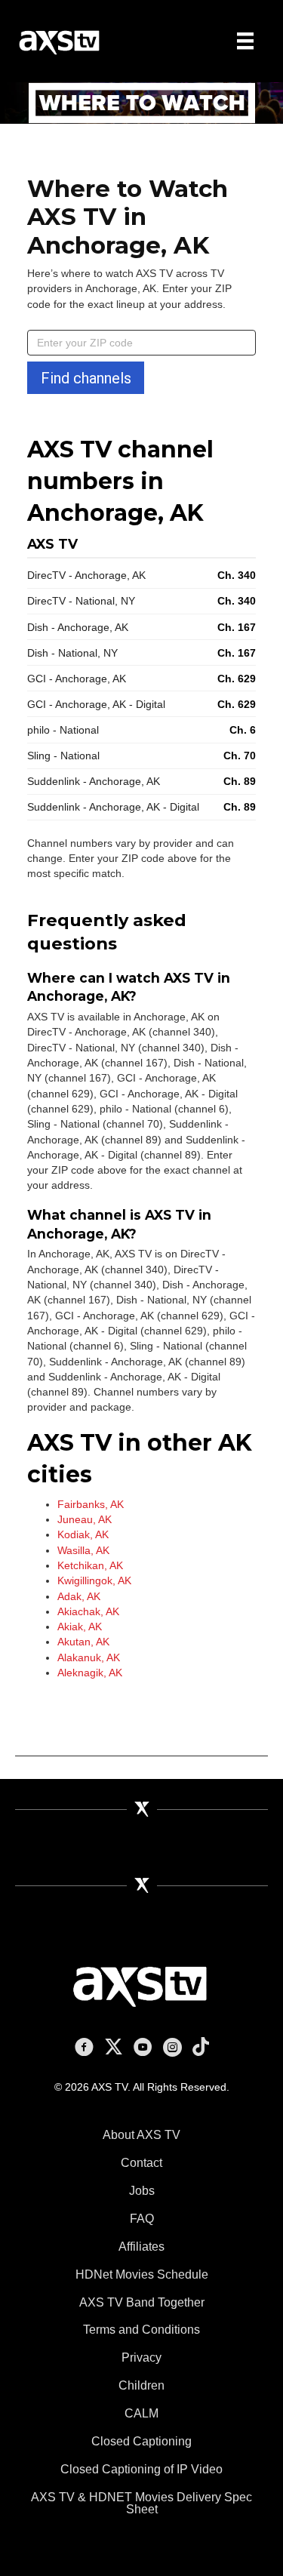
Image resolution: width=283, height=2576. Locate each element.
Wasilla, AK (83, 1550)
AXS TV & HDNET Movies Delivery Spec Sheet (141, 2503)
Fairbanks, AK (91, 1504)
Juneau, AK (85, 1519)
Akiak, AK (80, 1627)
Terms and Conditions (141, 2330)
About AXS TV (141, 2135)
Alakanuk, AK (89, 1657)
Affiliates (141, 2247)
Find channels (86, 378)
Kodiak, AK (83, 1534)
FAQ (142, 2219)
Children (141, 2385)
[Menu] (245, 41)
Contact (141, 2163)
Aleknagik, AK (90, 1673)
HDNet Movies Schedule (142, 2274)
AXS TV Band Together (142, 2302)
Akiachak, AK (88, 1611)
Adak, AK (79, 1596)
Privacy (141, 2357)
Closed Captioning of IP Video (141, 2469)
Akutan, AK (83, 1642)
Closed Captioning (141, 2441)
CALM (141, 2413)
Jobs (142, 2191)
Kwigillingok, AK (94, 1580)
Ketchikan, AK (90, 1565)
